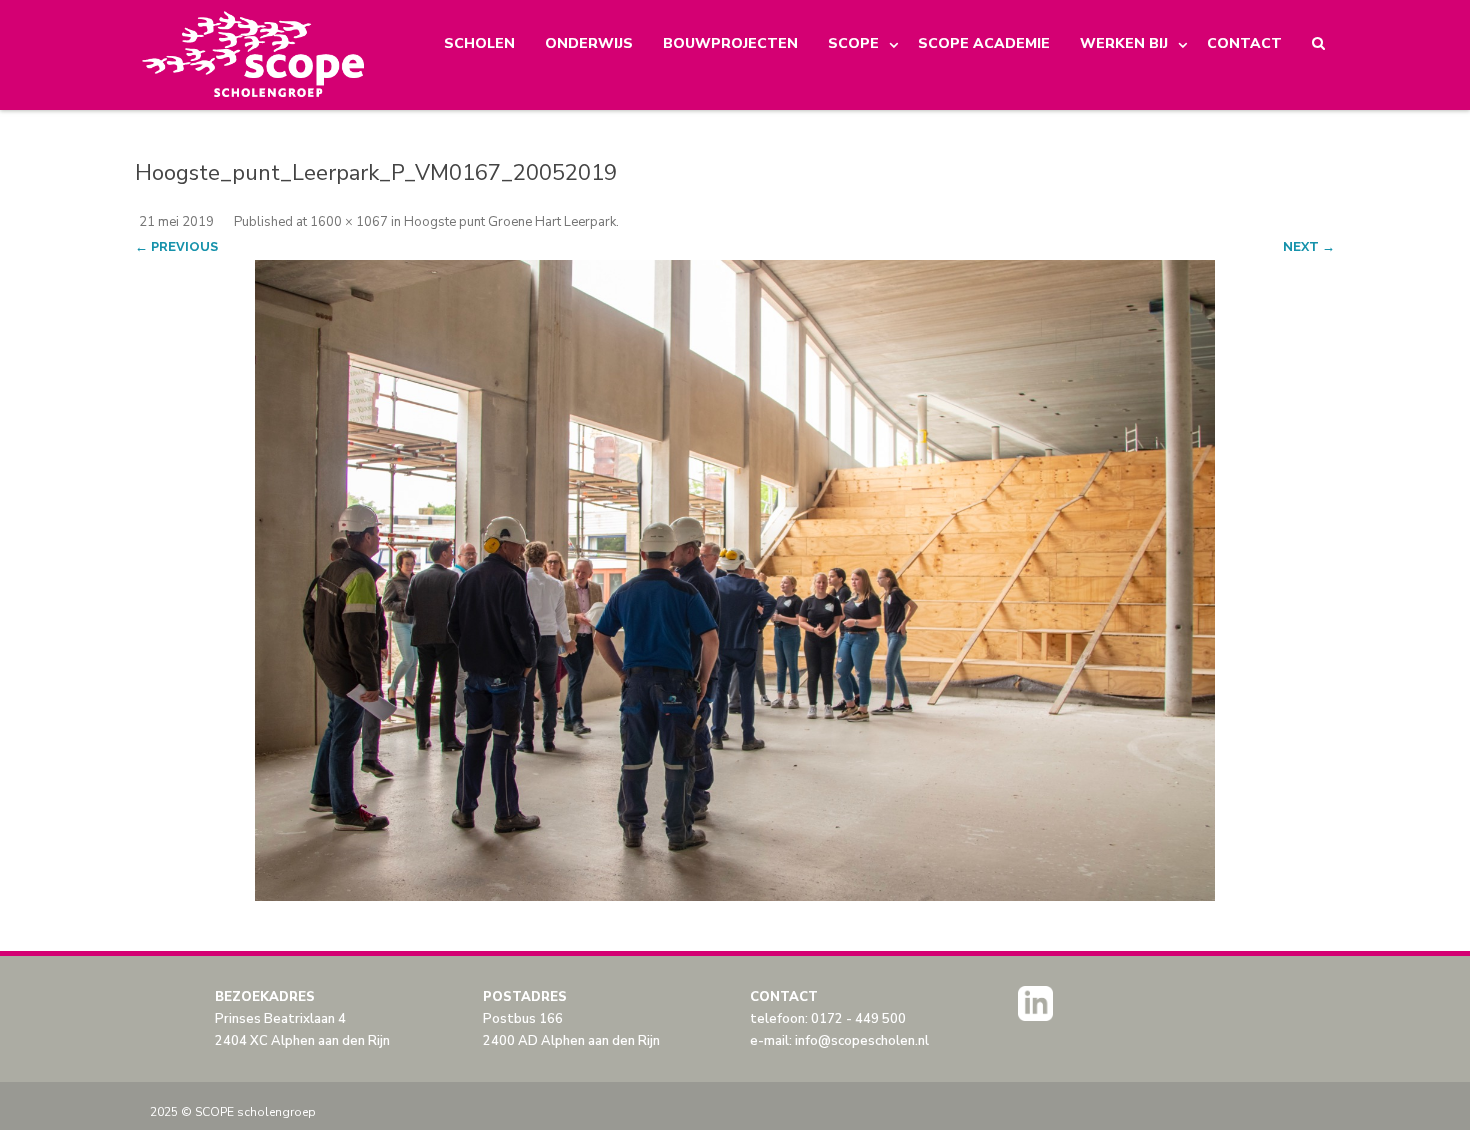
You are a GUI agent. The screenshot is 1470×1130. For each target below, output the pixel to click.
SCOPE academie (984, 43)
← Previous (176, 246)
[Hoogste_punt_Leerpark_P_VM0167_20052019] (735, 580)
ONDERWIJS (589, 43)
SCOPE (853, 43)
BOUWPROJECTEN (730, 43)
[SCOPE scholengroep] (254, 55)
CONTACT (1244, 43)
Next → (1309, 246)
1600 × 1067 (349, 222)
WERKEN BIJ (1124, 43)
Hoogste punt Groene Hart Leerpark (510, 222)
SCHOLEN (479, 43)
